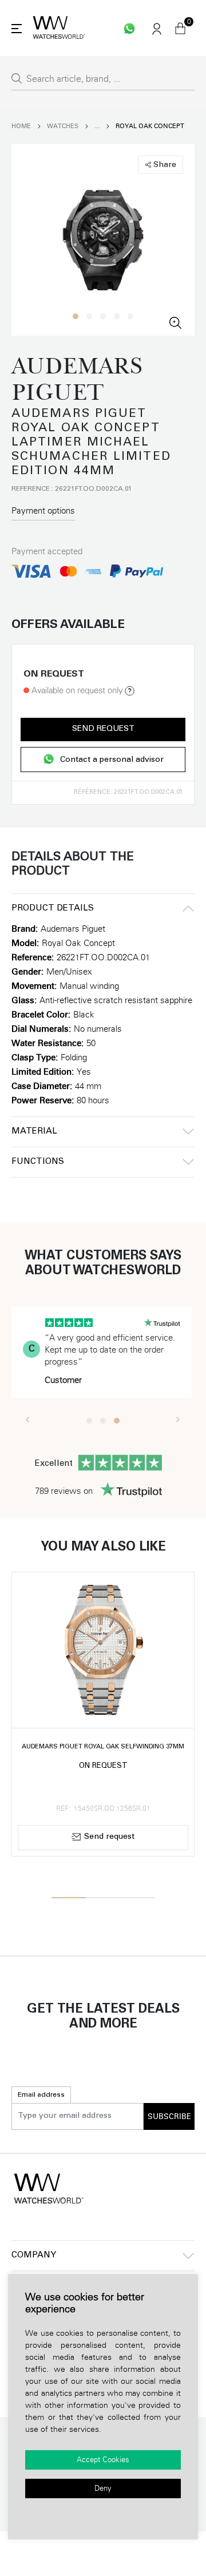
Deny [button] (103, 2488)
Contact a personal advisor (112, 760)
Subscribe (169, 2117)
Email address (41, 2095)
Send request (103, 729)
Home (21, 126)
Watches (63, 126)
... (97, 126)
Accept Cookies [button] (103, 2460)
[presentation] (28, 1419)
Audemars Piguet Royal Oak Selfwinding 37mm (103, 1747)
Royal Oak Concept (150, 126)
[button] (76, 316)
